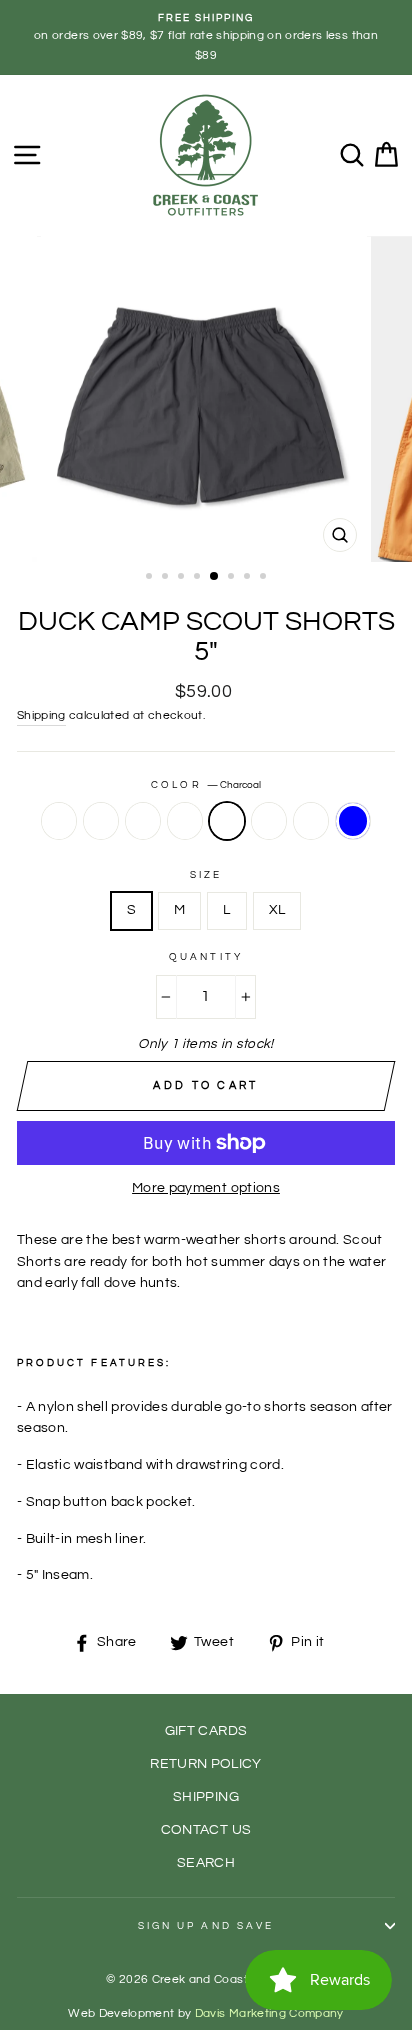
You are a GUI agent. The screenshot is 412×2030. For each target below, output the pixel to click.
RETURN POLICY (205, 1764)
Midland (59, 821)
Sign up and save (206, 1926)
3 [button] (183, 578)
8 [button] (265, 578)
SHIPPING (206, 1797)
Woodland (101, 821)
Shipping (41, 715)
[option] (206, 37)
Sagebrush (185, 821)
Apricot (269, 821)
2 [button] (167, 578)
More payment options (206, 1188)
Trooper (311, 821)
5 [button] (215, 577)
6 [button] (233, 578)
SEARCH (206, 1863)
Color (205, 785)
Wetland (143, 821)
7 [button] (249, 578)
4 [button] (199, 578)
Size (206, 875)
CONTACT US (206, 1830)
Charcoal (227, 821)
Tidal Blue (353, 821)
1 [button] (151, 578)
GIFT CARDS (206, 1731)
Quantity (205, 957)
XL (277, 910)
